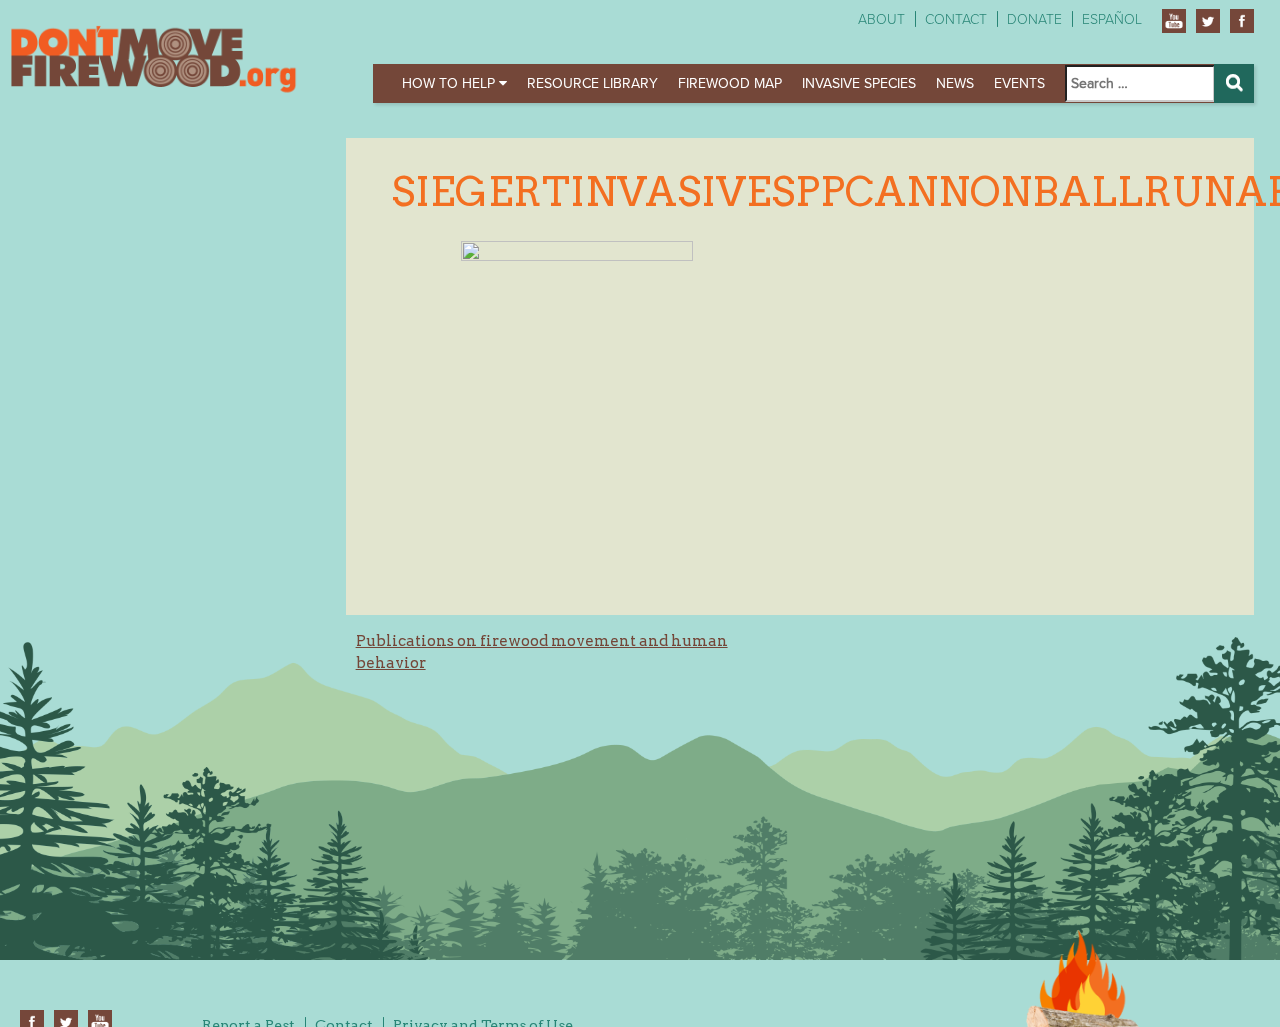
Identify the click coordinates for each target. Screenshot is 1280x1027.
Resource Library (592, 83)
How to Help (450, 83)
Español (1112, 19)
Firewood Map (730, 83)
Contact (956, 19)
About (881, 19)
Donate (1034, 19)
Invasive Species (859, 83)
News (955, 83)
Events (1019, 83)
